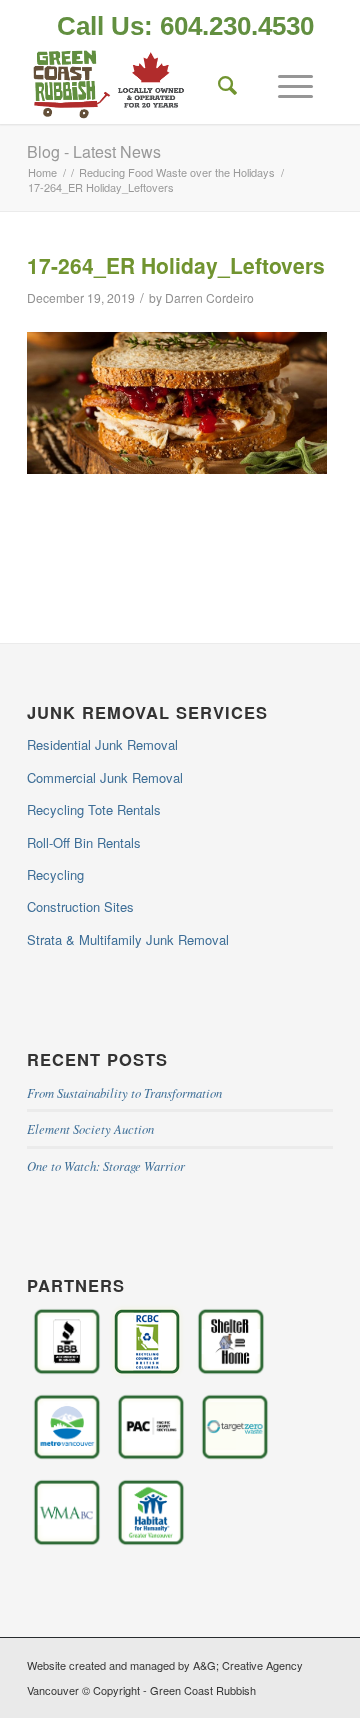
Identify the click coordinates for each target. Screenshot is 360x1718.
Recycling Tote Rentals (94, 809)
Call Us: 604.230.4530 (185, 26)
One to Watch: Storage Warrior (106, 1165)
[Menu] (285, 84)
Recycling (55, 874)
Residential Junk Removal (102, 744)
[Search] (218, 84)
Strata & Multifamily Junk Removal (128, 939)
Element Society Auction (90, 1128)
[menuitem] (185, 28)
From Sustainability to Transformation (124, 1092)
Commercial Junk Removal (105, 777)
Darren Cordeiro (209, 297)
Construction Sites (80, 906)
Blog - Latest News (94, 151)
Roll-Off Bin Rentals (84, 842)
